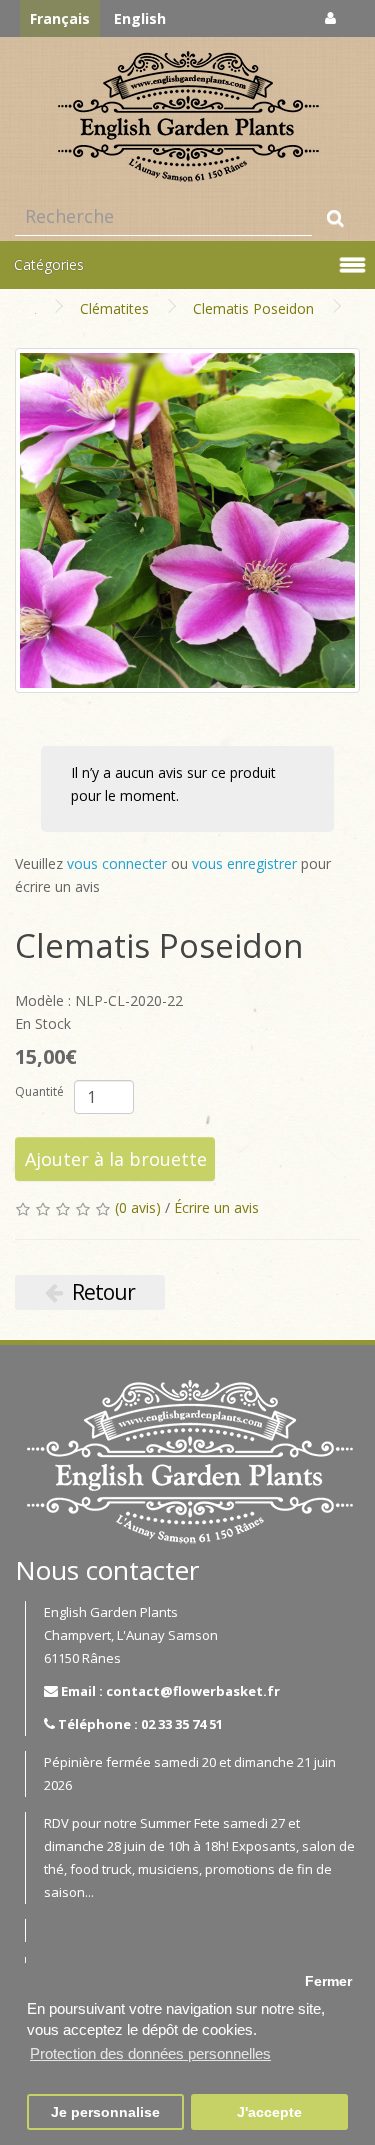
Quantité (39, 1091)
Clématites (114, 308)
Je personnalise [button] (105, 2112)
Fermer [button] (328, 1981)
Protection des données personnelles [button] (150, 2053)
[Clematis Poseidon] (187, 520)
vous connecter (117, 863)
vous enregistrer (244, 863)
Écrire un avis (216, 1207)
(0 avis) (138, 1207)
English (140, 18)
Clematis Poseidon (253, 308)
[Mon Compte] (330, 17)
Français (60, 18)
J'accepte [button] (269, 2112)
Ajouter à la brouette (116, 1159)
